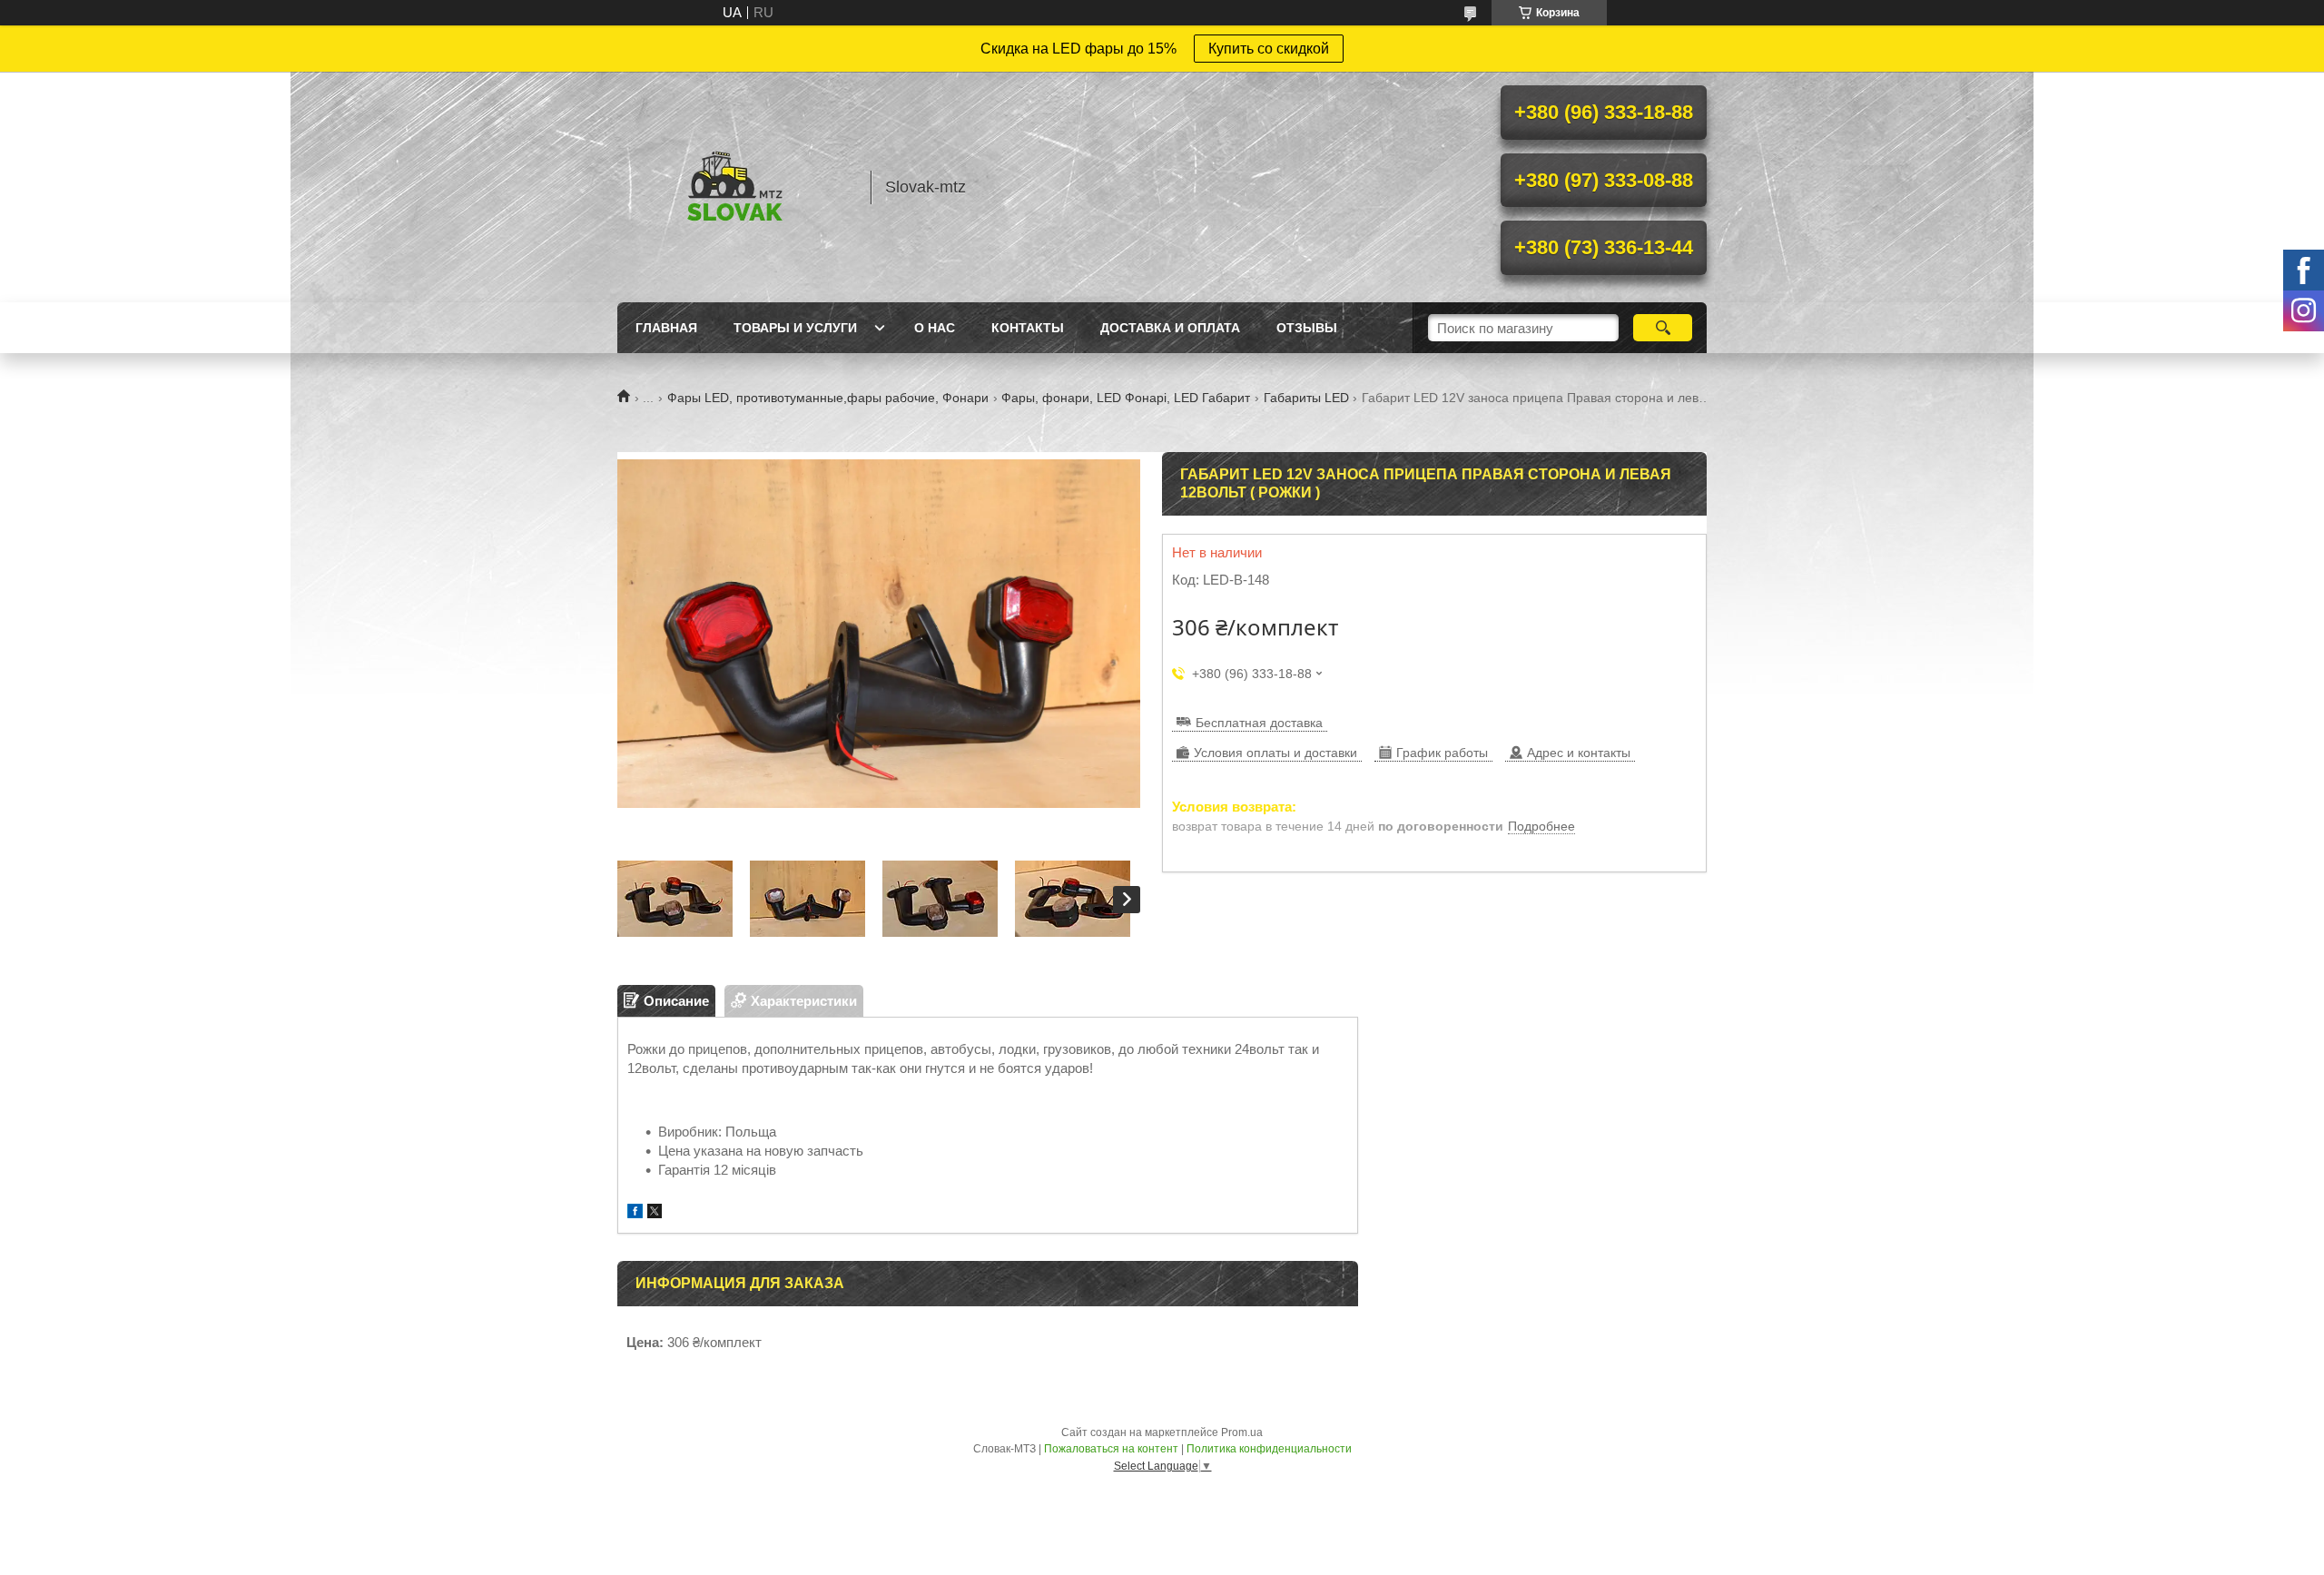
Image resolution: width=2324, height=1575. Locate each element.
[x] (655, 1213)
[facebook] (635, 1213)
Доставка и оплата (1170, 328)
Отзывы (1307, 328)
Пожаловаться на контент (1111, 1449)
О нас (935, 328)
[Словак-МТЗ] (735, 187)
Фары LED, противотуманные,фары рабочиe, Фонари (828, 398)
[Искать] (1663, 328)
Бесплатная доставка (1259, 723)
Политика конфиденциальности (1269, 1449)
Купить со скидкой (1269, 49)
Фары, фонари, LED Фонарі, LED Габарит (1126, 398)
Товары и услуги (795, 328)
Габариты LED (1306, 398)
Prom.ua (1242, 1432)
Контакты (1028, 328)
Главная (666, 328)
